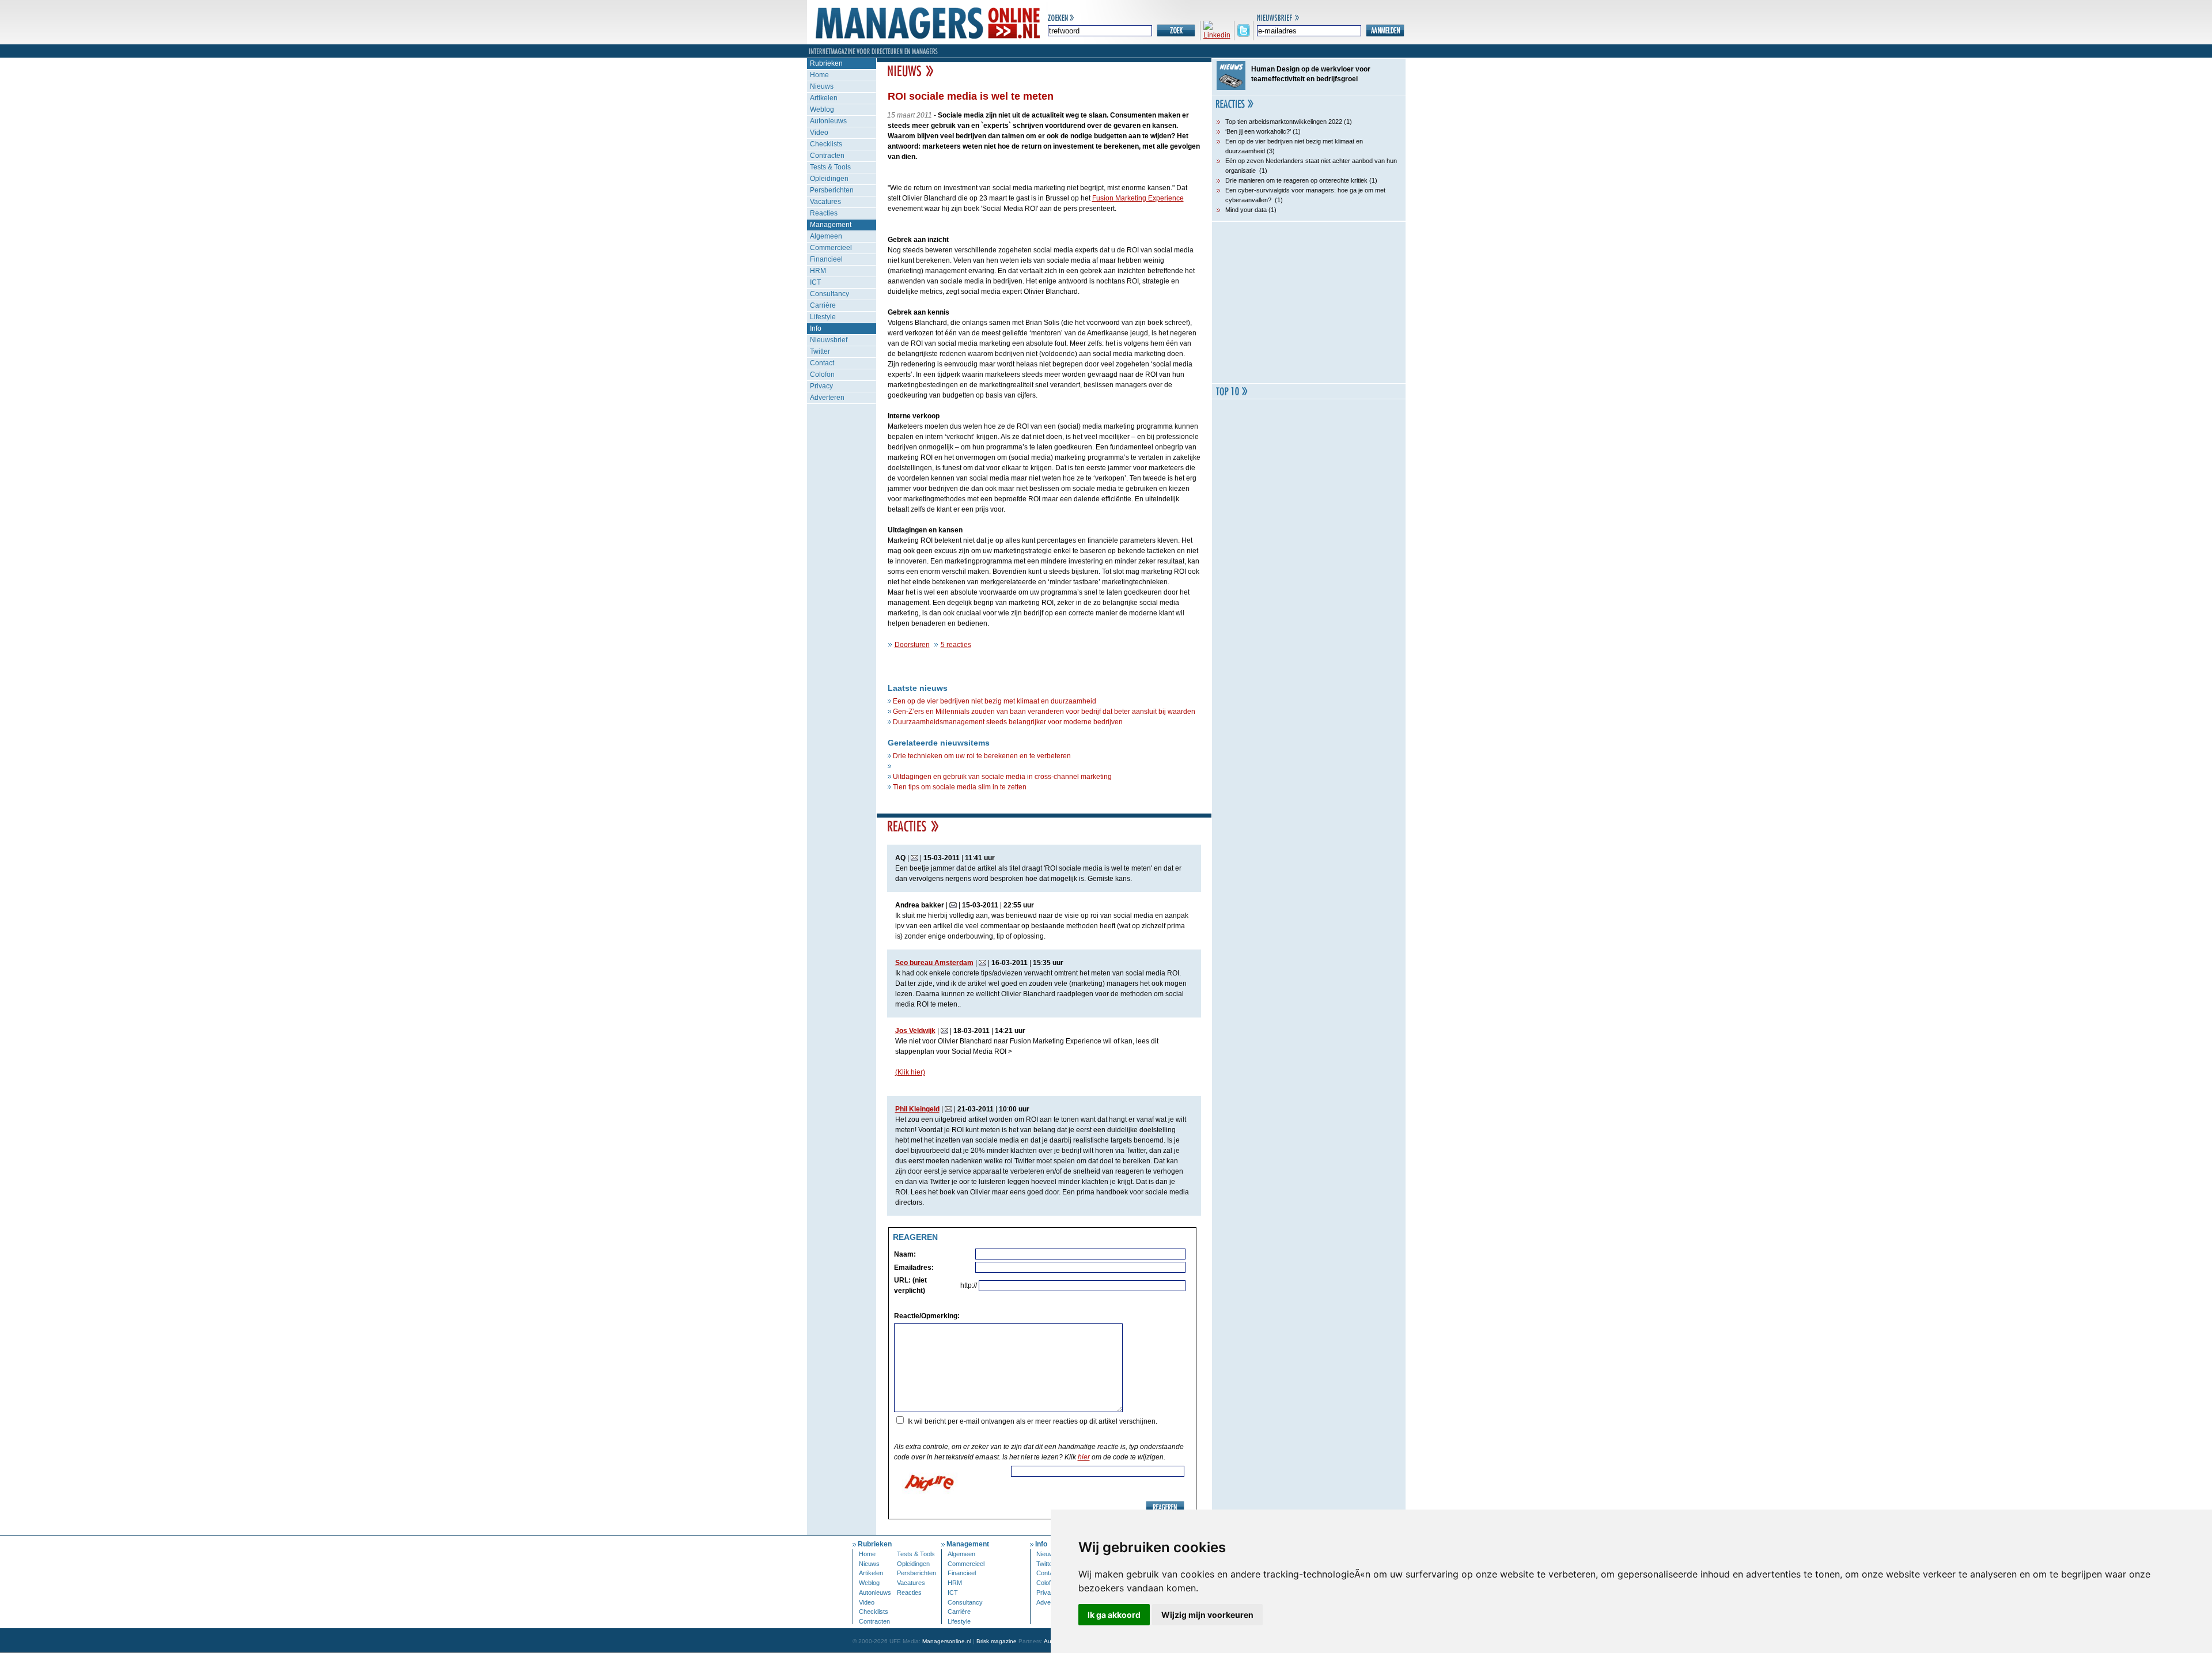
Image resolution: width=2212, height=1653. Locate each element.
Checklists (826, 144)
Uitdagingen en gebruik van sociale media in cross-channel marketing (1002, 777)
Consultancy (829, 294)
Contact (822, 363)
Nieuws (822, 86)
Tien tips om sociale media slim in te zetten (960, 787)
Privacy (821, 386)
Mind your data (1246, 210)
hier (1084, 1457)
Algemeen (826, 236)
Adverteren (827, 398)
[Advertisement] (1309, 302)
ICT (815, 282)
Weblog (822, 109)
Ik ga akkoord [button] (1114, 1615)
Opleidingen (829, 179)
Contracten (827, 156)
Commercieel (831, 248)
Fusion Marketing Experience (1138, 198)
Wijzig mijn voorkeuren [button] (1207, 1615)
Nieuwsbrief (829, 340)
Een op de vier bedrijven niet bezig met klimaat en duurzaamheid (995, 701)
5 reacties (956, 645)
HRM (818, 271)
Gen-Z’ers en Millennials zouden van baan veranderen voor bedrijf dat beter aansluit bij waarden (1044, 712)
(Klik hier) (910, 1072)
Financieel (826, 259)
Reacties (824, 213)
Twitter (820, 351)
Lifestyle (823, 317)
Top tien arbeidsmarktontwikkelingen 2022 (1284, 122)
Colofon (822, 375)
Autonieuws (828, 121)
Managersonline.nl (947, 1641)
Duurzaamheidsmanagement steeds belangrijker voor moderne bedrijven (1008, 722)
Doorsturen (912, 645)
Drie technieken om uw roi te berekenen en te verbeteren (982, 756)
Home (819, 75)
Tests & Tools (830, 167)
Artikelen (824, 98)
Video (819, 133)
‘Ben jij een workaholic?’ (1258, 131)
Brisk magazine (997, 1641)
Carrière (823, 305)
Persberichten (832, 190)
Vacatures (825, 202)
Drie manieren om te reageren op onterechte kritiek (1296, 180)
